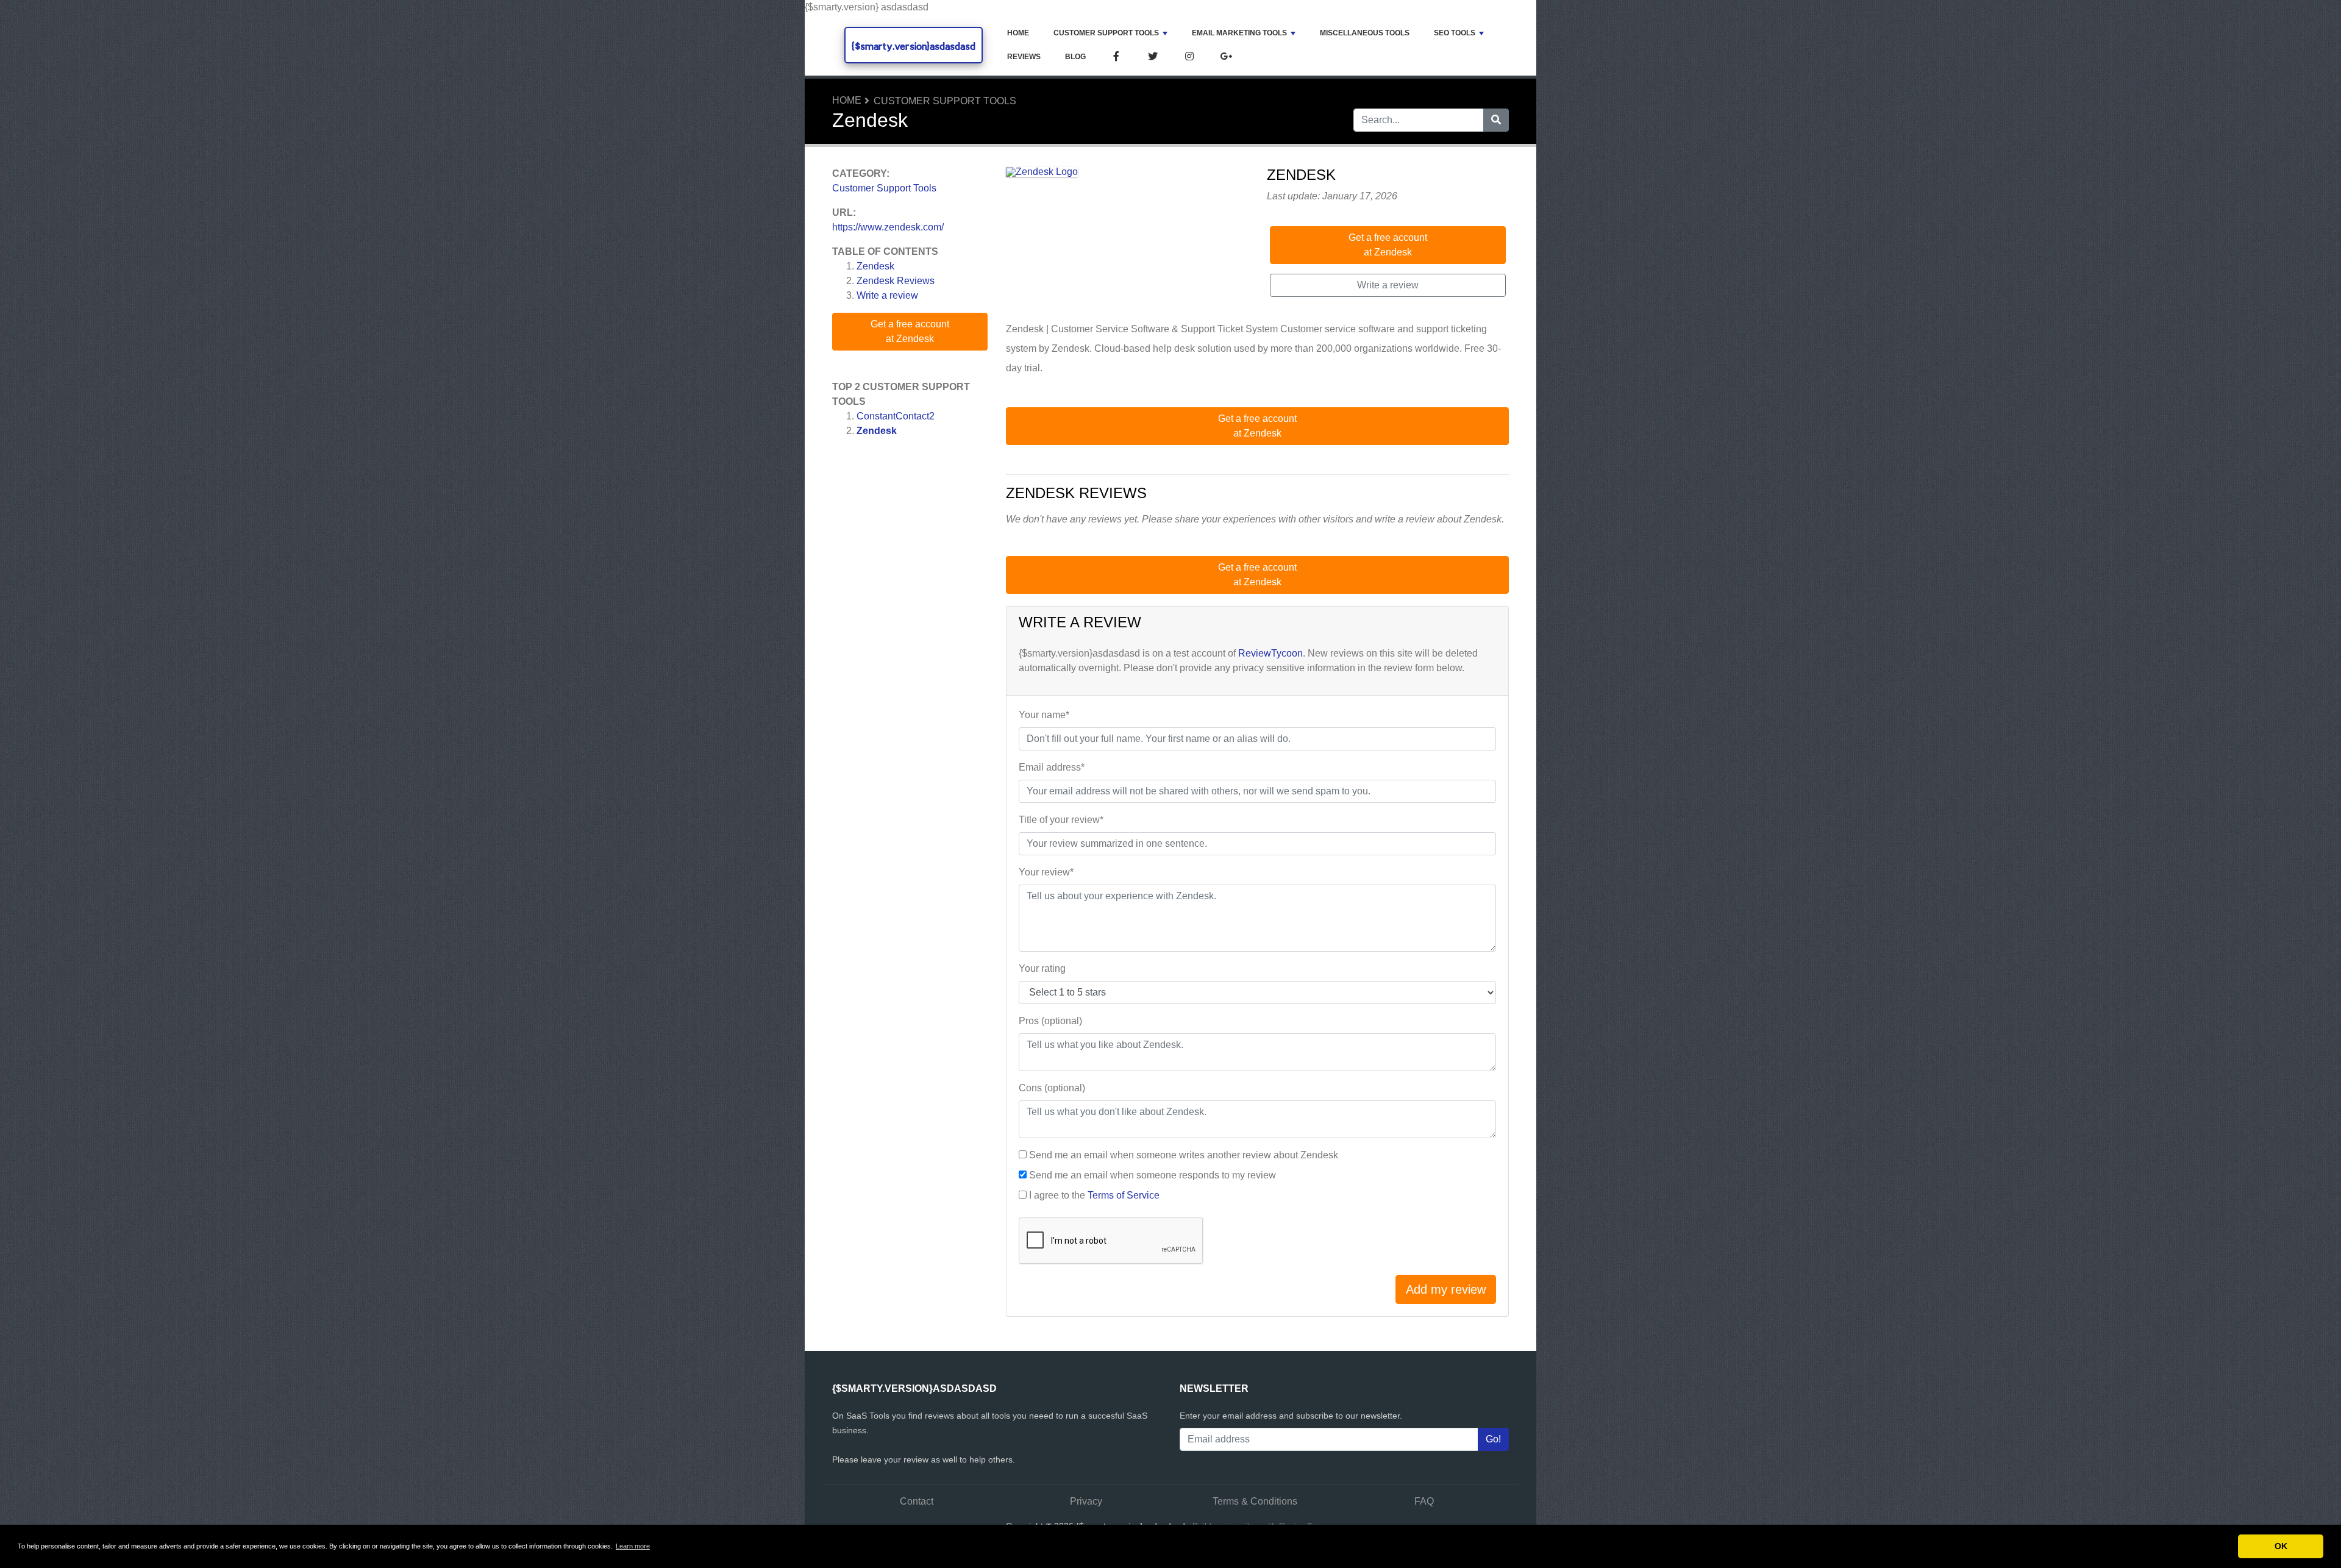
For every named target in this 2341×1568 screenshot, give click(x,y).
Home (1018, 33)
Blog (1075, 57)
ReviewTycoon (1270, 653)
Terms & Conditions (1255, 1501)
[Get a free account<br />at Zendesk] (1042, 173)
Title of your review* (1061, 820)
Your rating (1042, 968)
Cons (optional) (1052, 1088)
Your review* (1046, 872)
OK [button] (2281, 1546)
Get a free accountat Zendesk (910, 331)
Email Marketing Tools (1239, 33)
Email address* (1052, 767)
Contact (917, 1501)
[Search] (1496, 120)
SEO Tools (1455, 33)
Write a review (887, 295)
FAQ (1424, 1501)
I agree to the (1094, 1195)
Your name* (1044, 715)
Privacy (1086, 1501)
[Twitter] (1153, 57)
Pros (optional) (1050, 1021)
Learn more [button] (633, 1546)
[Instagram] (1189, 57)
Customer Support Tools (1106, 33)
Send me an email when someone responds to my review (1153, 1175)
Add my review (1446, 1289)
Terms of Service (1124, 1195)
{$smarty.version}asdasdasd (914, 46)
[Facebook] (1116, 57)
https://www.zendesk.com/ (888, 227)
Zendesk (875, 266)
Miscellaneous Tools (1365, 33)
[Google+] (1226, 57)
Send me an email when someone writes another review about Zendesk (1184, 1155)
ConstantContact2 (896, 416)
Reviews (1024, 57)
